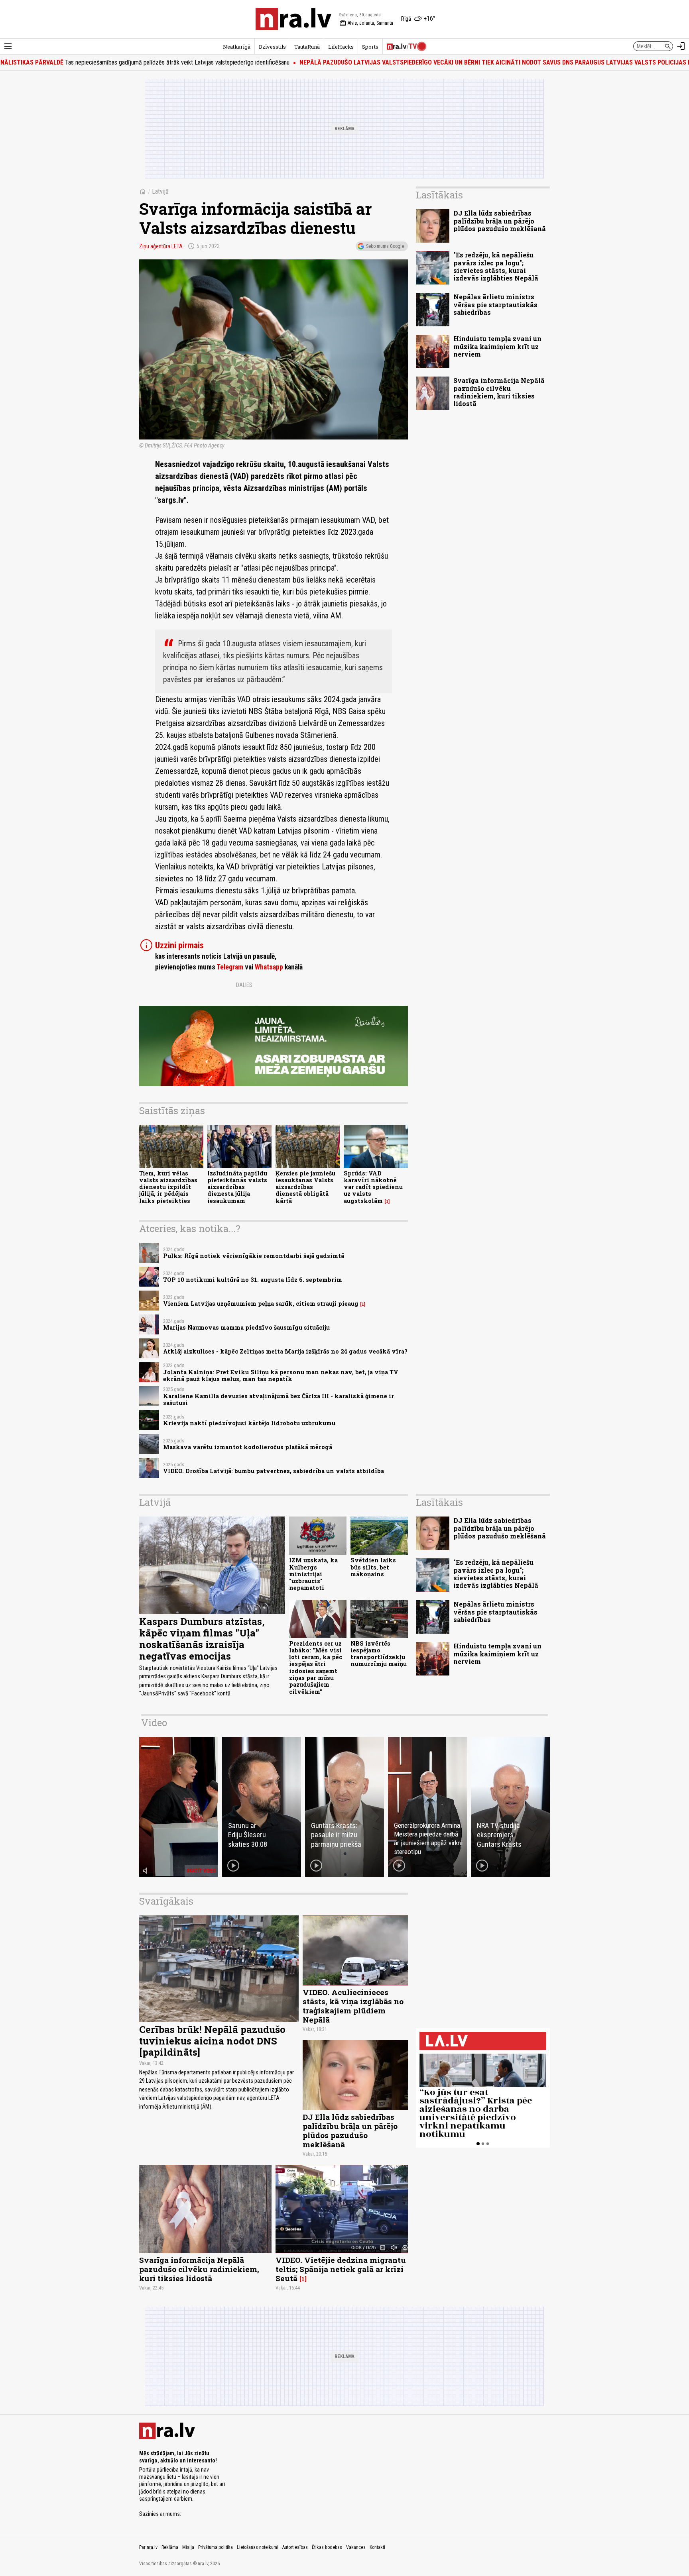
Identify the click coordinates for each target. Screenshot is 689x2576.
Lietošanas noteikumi (258, 2547)
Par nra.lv (148, 2547)
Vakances (356, 2547)
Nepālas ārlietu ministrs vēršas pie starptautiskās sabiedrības (495, 304)
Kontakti (377, 2547)
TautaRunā (307, 47)
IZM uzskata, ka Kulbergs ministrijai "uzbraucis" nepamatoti (313, 1574)
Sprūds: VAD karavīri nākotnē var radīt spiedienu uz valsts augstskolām (373, 1187)
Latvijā (160, 191)
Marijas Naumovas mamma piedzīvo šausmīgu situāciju (246, 1327)
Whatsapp (269, 967)
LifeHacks (341, 47)
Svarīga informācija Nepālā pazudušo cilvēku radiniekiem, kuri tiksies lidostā (499, 392)
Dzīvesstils (272, 47)
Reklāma (170, 2547)
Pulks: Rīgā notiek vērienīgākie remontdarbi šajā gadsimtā (254, 1256)
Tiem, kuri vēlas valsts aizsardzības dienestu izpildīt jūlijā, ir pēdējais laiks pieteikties (168, 1187)
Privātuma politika (216, 2547)
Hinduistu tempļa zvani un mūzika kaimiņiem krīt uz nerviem (497, 346)
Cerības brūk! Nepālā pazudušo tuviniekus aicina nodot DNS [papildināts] (212, 2041)
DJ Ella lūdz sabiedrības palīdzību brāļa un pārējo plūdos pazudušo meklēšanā (500, 221)
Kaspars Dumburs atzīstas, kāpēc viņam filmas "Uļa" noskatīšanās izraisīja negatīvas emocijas (202, 1638)
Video (154, 1723)
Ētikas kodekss (327, 2547)
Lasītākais (439, 195)
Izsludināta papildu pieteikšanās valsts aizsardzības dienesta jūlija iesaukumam (237, 1187)
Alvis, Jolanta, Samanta (366, 23)
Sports (370, 47)
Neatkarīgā (237, 47)
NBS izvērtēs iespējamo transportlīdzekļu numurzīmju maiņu (379, 1654)
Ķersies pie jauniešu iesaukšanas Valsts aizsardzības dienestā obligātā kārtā (305, 1187)
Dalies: (245, 985)
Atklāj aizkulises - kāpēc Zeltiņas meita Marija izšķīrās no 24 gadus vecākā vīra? (285, 1351)
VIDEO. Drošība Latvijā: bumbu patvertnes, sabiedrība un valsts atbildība (274, 1471)
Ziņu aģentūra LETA (161, 246)
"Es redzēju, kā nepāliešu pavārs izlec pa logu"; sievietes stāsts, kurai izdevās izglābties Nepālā (496, 266)
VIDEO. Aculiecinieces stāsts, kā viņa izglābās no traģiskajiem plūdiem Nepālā (353, 2006)
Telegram (230, 967)
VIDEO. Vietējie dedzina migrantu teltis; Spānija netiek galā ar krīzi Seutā (341, 2269)
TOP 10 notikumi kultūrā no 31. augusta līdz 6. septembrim (253, 1280)
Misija (188, 2547)
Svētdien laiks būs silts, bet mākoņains (373, 1567)
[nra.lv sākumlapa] (293, 19)
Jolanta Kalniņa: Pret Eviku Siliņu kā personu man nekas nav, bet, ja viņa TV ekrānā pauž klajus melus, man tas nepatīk (281, 1375)
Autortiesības (295, 2547)
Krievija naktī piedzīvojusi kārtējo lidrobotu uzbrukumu (249, 1423)
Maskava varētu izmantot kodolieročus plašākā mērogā (248, 1447)
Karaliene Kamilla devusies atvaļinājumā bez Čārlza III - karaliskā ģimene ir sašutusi (279, 1399)
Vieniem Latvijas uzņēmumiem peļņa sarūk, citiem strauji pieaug (261, 1304)
